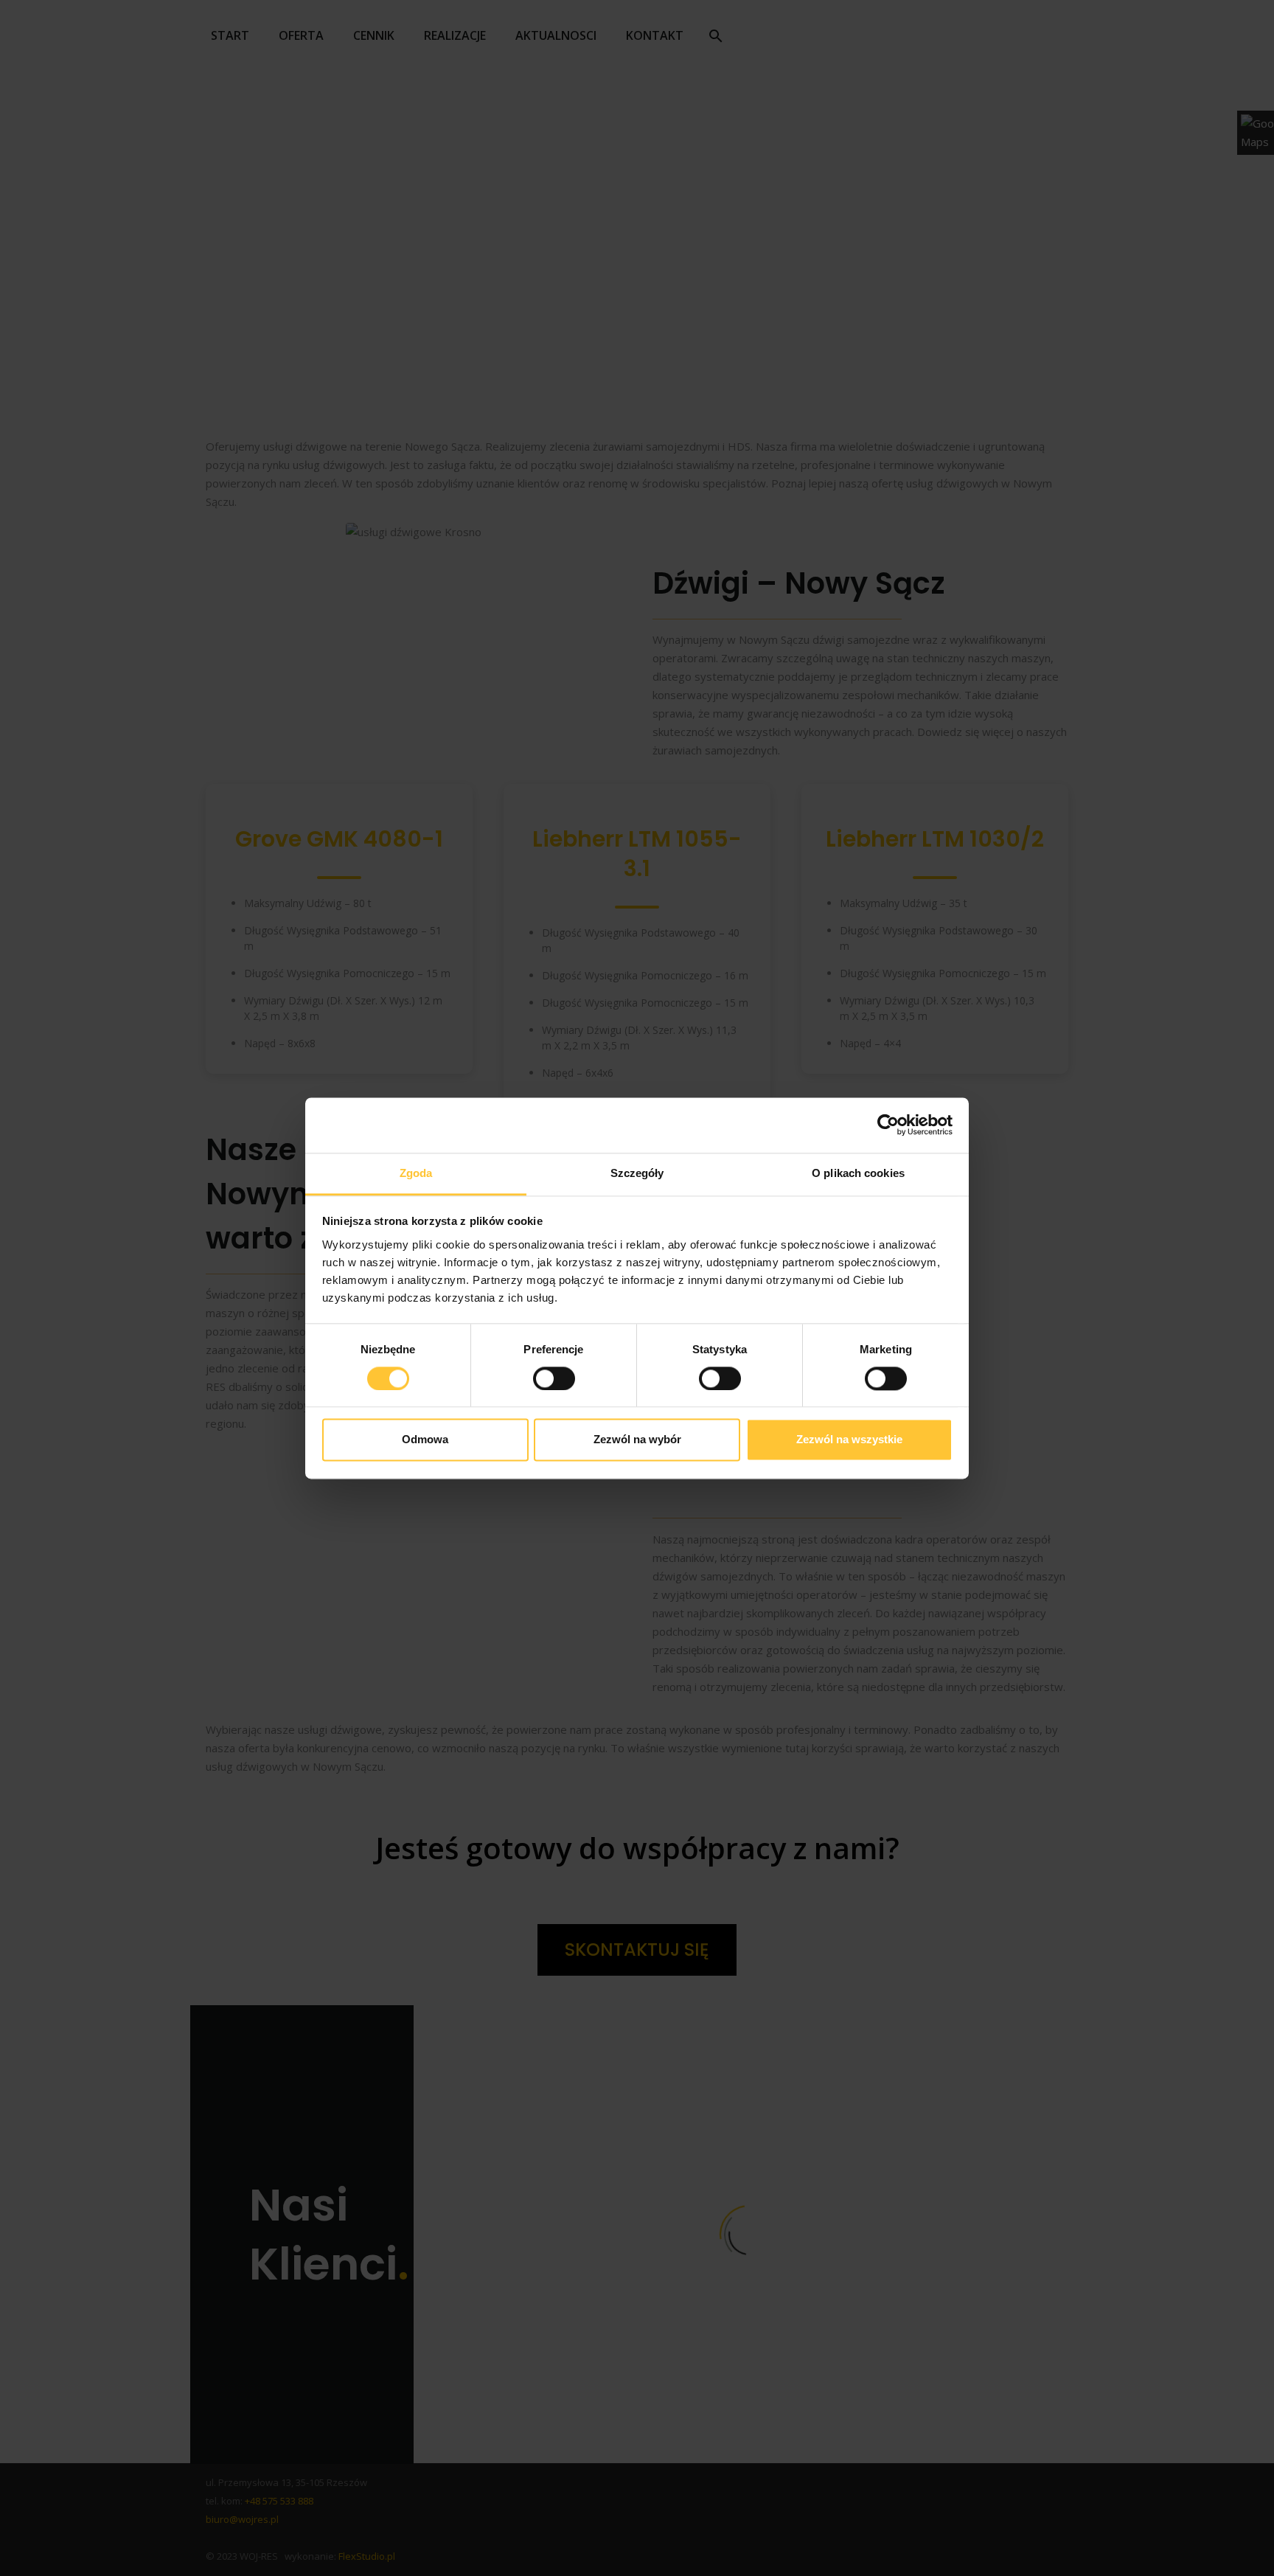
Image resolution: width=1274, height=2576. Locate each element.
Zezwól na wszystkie (849, 1440)
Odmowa (425, 1440)
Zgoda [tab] (416, 1173)
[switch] (554, 1378)
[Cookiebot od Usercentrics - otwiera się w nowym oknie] (888, 1125)
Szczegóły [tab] (637, 1173)
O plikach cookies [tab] (858, 1173)
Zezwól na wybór (637, 1440)
